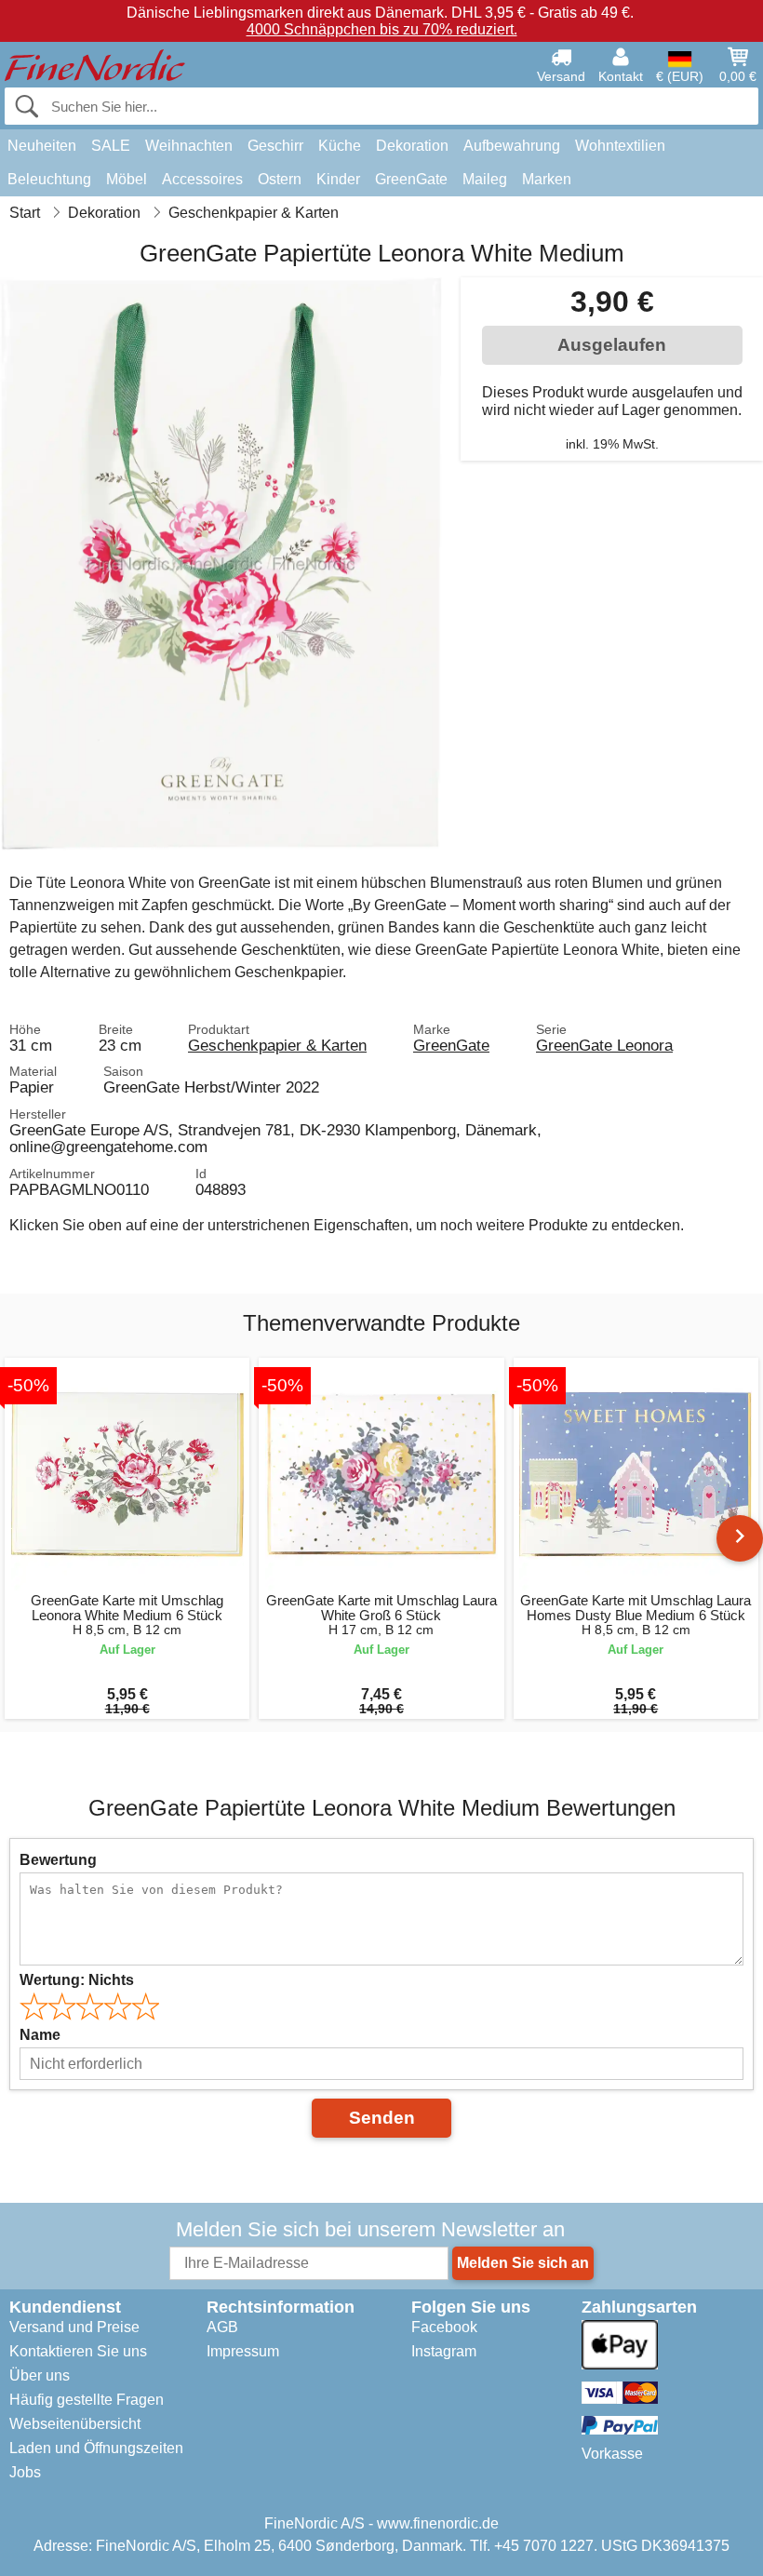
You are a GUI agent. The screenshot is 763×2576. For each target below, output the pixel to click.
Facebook (444, 2327)
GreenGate (411, 179)
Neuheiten (42, 146)
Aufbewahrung (512, 146)
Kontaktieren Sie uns (78, 2351)
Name (40, 2035)
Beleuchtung (49, 179)
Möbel (127, 179)
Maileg (485, 179)
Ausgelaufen (612, 345)
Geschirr (275, 146)
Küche (340, 146)
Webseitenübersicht (75, 2424)
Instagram (444, 2351)
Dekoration (412, 146)
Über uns (40, 2375)
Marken (547, 179)
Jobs (25, 2472)
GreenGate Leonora (604, 1045)
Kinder (338, 179)
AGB (222, 2327)
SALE (111, 146)
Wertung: (77, 1980)
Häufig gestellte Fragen (87, 2400)
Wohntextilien (620, 146)
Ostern (280, 179)
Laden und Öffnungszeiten (96, 2448)
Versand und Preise (74, 2327)
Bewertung (58, 1860)
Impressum (243, 2351)
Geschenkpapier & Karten (277, 1045)
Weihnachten (189, 146)
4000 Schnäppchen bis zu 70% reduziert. (382, 29)
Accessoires (202, 179)
